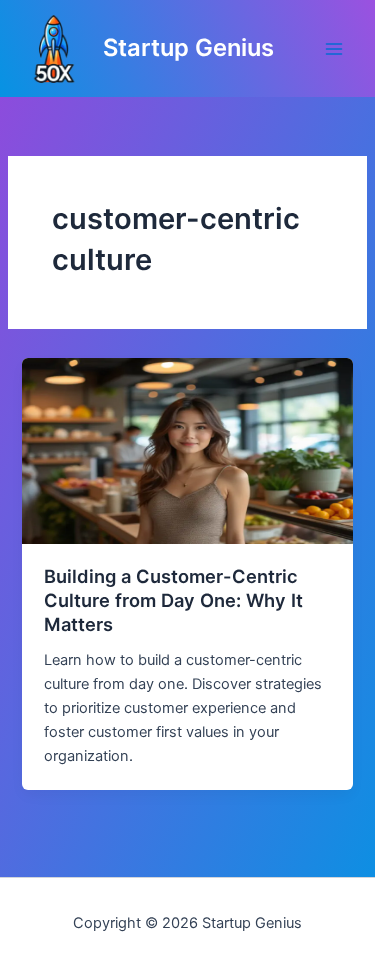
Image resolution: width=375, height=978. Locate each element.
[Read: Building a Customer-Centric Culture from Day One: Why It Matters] (187, 450)
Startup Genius (188, 47)
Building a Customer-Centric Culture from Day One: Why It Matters (173, 599)
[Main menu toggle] (334, 49)
